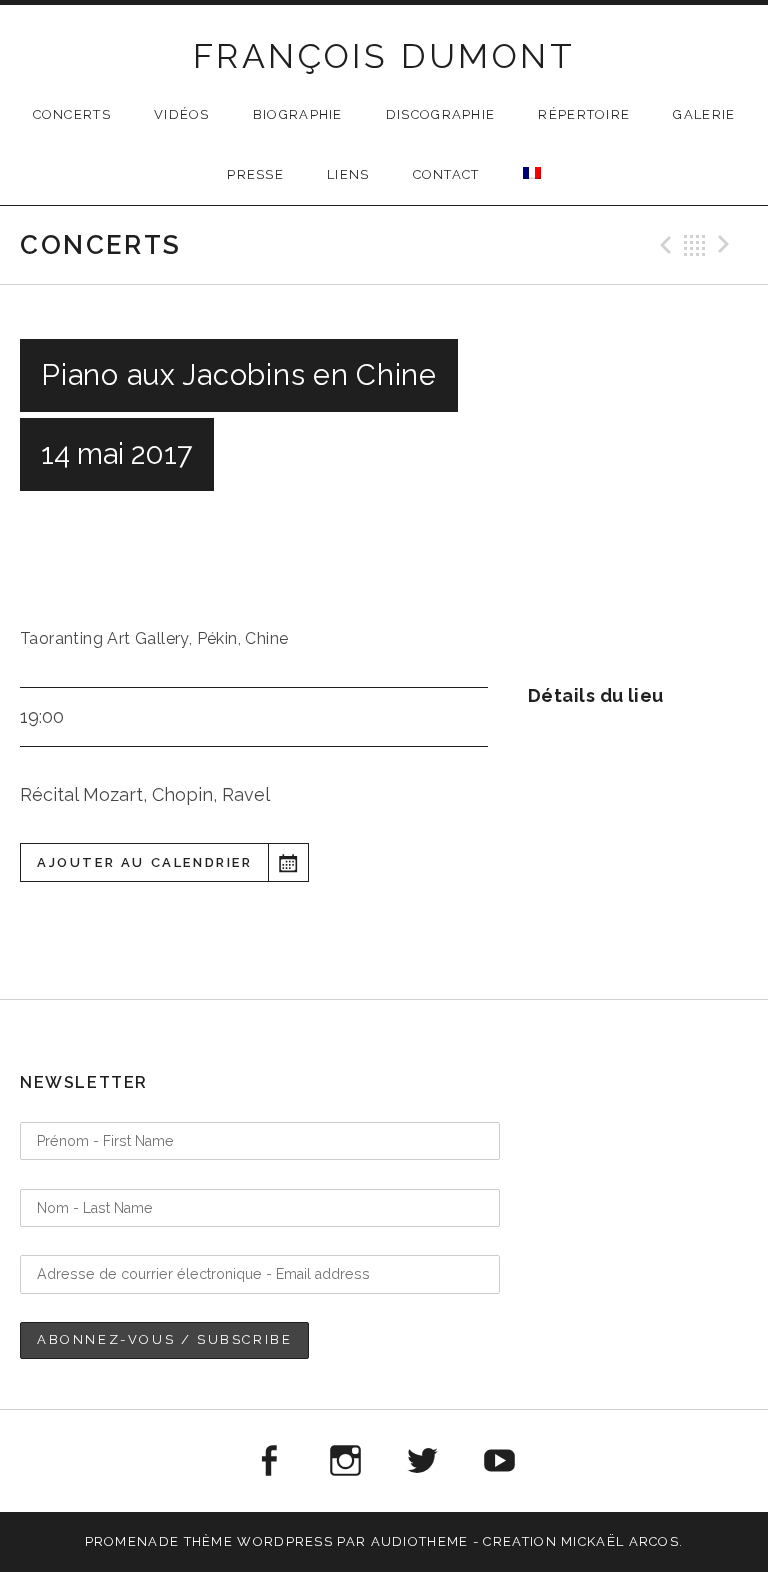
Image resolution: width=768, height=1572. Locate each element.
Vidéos (182, 114)
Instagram (345, 1461)
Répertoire (584, 114)
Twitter (423, 1461)
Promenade (132, 1541)
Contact (446, 174)
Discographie (441, 114)
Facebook (268, 1461)
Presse (255, 174)
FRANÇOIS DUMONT (384, 56)
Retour (695, 245)
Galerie (704, 114)
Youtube (500, 1461)
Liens (348, 174)
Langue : (532, 173)
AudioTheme (420, 1541)
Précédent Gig (663, 245)
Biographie (298, 114)
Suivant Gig (727, 245)
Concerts (72, 114)
